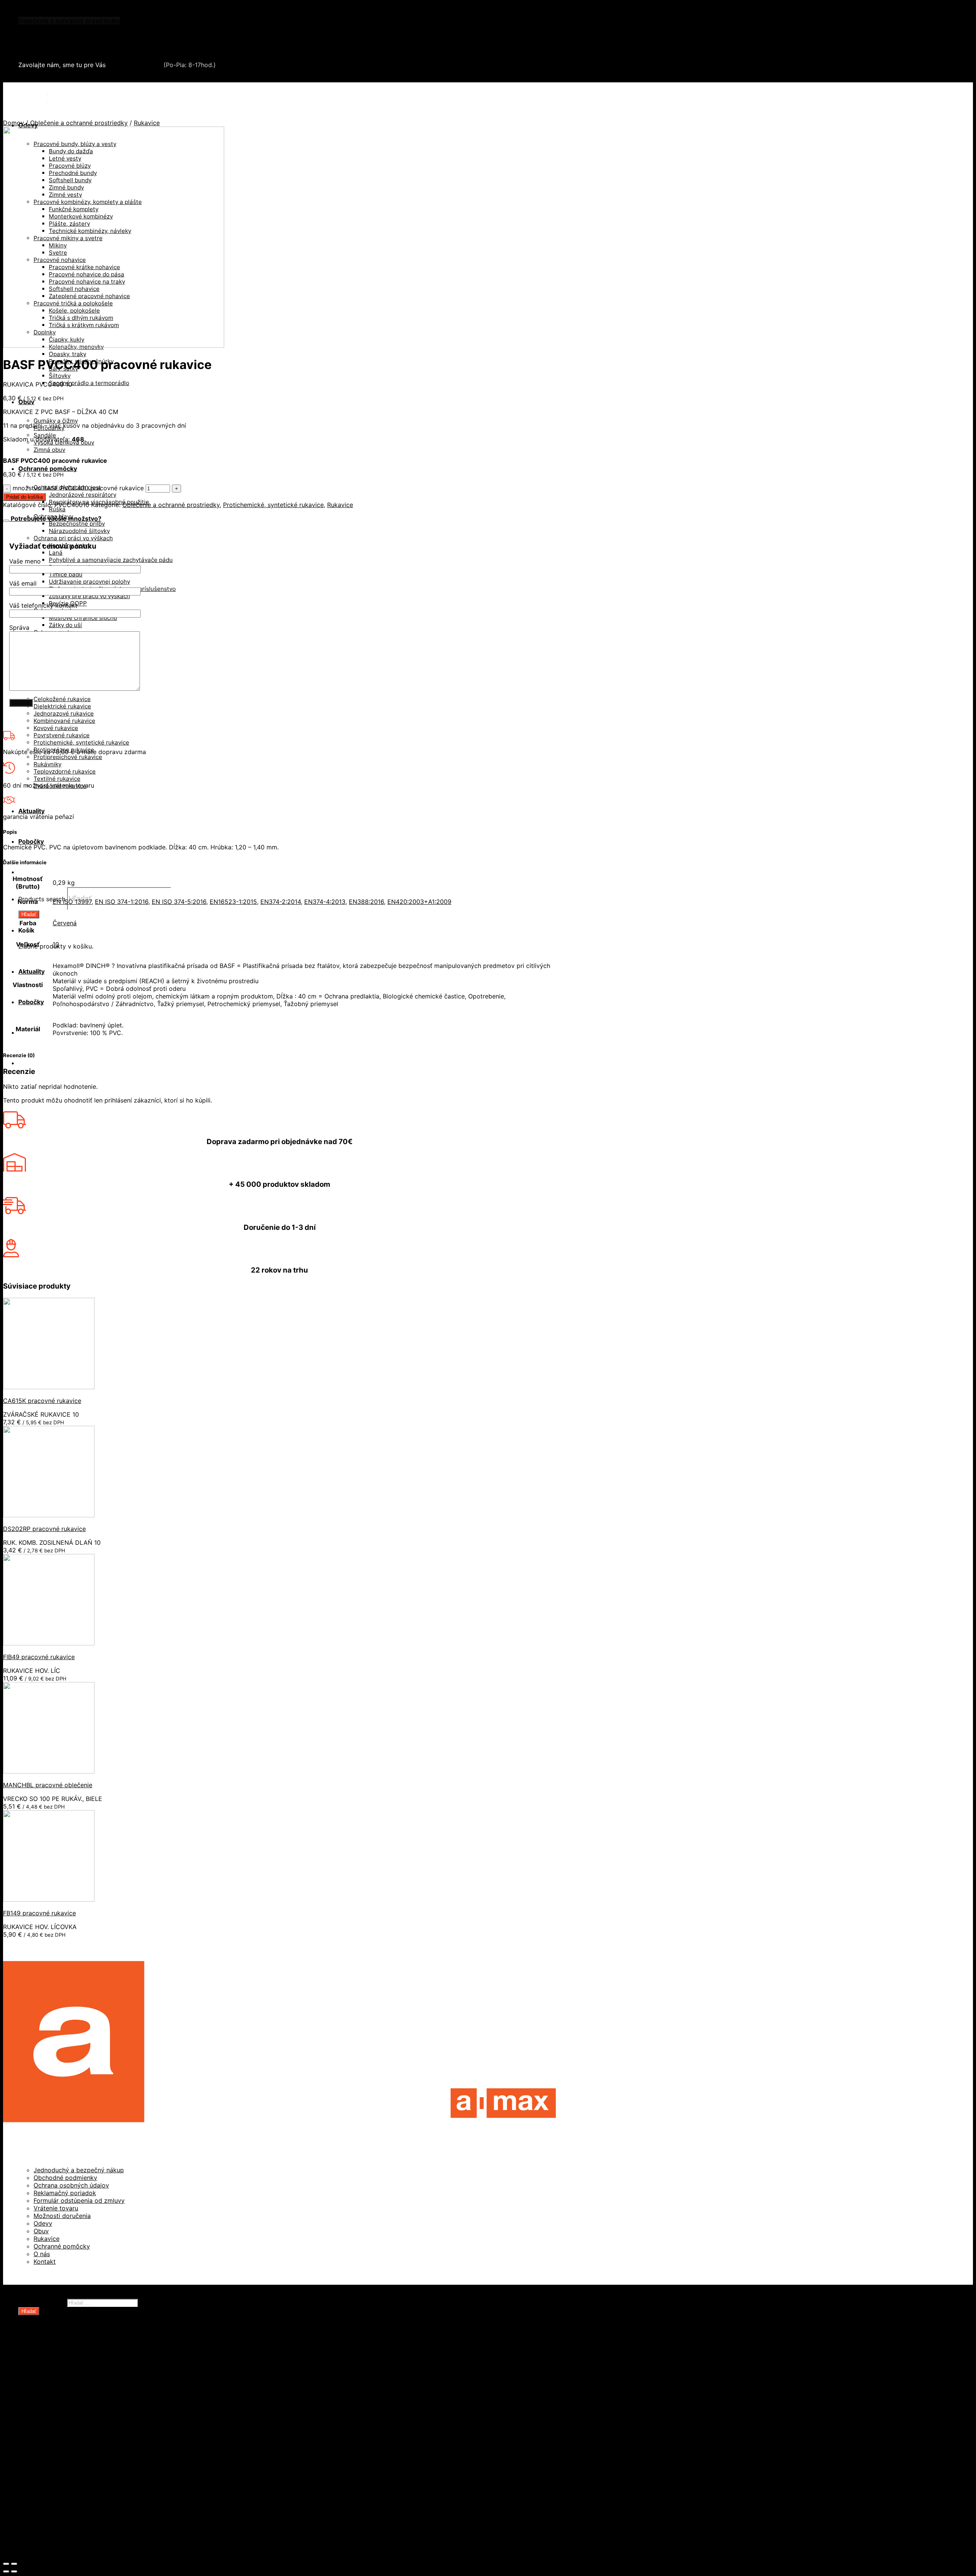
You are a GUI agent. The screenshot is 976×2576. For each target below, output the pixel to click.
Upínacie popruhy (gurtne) (73, 2433)
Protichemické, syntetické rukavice (81, 742)
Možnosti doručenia (62, 2216)
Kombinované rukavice (64, 721)
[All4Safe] (48, 96)
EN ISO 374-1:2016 (122, 902)
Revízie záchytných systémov (78, 2502)
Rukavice (147, 123)
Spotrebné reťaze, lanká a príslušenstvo (93, 2411)
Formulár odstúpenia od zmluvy (79, 2200)
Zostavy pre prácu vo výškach (89, 596)
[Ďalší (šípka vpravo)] (14, 2571)
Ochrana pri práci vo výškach (73, 538)
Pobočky (31, 841)
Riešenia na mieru (60, 2494)
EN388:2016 (366, 902)
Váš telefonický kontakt (43, 605)
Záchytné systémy (61, 2464)
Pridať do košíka (24, 497)
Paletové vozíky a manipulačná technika (92, 2395)
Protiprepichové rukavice (68, 757)
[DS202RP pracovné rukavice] (49, 1515)
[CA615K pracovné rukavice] (49, 1387)
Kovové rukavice (56, 728)
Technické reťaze (60, 2418)
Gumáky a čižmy (56, 421)
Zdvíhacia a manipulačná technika (68, 28)
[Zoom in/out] (14, 2564)
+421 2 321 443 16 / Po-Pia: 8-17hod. (76, 79)
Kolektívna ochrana (62, 2472)
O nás (42, 2254)
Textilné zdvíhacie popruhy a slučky (87, 2426)
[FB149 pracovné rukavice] (49, 1899)
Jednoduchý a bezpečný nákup (79, 2170)
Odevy (43, 2223)
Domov (14, 123)
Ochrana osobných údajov (71, 2185)
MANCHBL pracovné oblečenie (48, 1785)
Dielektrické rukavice (62, 706)
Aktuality (31, 811)
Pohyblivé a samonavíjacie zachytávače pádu (111, 560)
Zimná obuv (49, 450)
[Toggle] (6, 521)
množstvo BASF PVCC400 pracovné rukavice (78, 488)
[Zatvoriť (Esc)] (6, 2564)
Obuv (26, 402)
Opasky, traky (67, 354)
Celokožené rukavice (62, 699)
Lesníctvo (48, 2449)
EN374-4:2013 (325, 902)
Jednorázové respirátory (83, 495)
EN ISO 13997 (72, 902)
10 (56, 944)
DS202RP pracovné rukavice (44, 1529)
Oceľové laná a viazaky (67, 2388)
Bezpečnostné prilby (77, 524)
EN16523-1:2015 (233, 902)
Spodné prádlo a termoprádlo (89, 383)
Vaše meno (25, 561)
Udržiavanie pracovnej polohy (89, 582)
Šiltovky (60, 376)
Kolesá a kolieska (59, 2380)
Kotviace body (55, 2479)
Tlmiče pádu (66, 574)
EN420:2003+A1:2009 (419, 902)
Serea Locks (37, 51)
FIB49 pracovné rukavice (39, 1657)
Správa (19, 628)
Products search (42, 899)
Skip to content (25, 7)
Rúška (57, 509)
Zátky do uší (65, 625)
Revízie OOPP (54, 2365)
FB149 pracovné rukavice (39, 1913)
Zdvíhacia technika (61, 2441)
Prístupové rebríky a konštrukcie (82, 2487)
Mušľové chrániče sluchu (83, 618)
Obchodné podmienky (65, 2178)
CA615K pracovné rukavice (42, 1401)
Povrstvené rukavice (62, 735)
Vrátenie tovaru (56, 2208)
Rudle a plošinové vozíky (70, 2403)
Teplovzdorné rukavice (65, 771)
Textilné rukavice (57, 779)
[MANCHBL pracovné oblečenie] (49, 1771)
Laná (56, 553)
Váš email (23, 583)
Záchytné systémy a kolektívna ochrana (77, 36)
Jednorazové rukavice (64, 713)
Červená (65, 923)
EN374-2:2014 (281, 902)
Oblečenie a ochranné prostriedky (69, 21)
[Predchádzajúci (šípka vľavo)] (6, 2571)
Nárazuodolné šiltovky (79, 531)
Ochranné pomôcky (48, 469)
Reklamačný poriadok (65, 2193)
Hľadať (29, 914)
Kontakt (45, 2261)
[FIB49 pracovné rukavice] (49, 1643)
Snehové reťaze (42, 43)
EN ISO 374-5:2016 (179, 902)
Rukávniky (47, 764)
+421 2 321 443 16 (135, 65)
